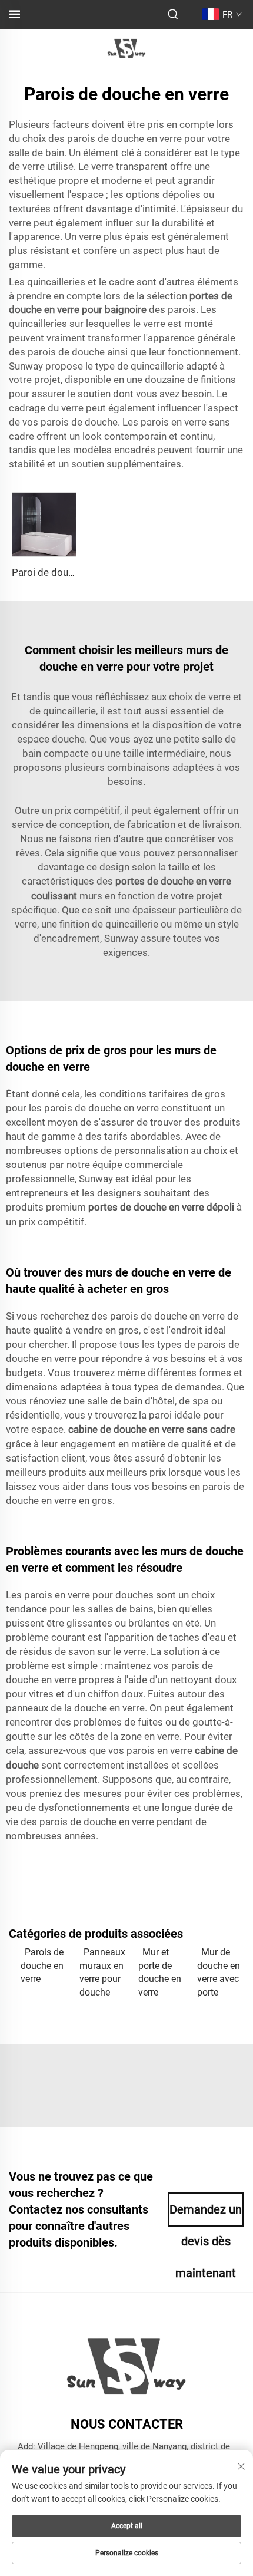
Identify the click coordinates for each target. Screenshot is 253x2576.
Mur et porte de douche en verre (160, 1972)
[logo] (126, 48)
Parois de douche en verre (42, 1965)
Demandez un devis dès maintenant (206, 2215)
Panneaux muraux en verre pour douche (102, 1972)
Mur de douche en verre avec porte (219, 1972)
